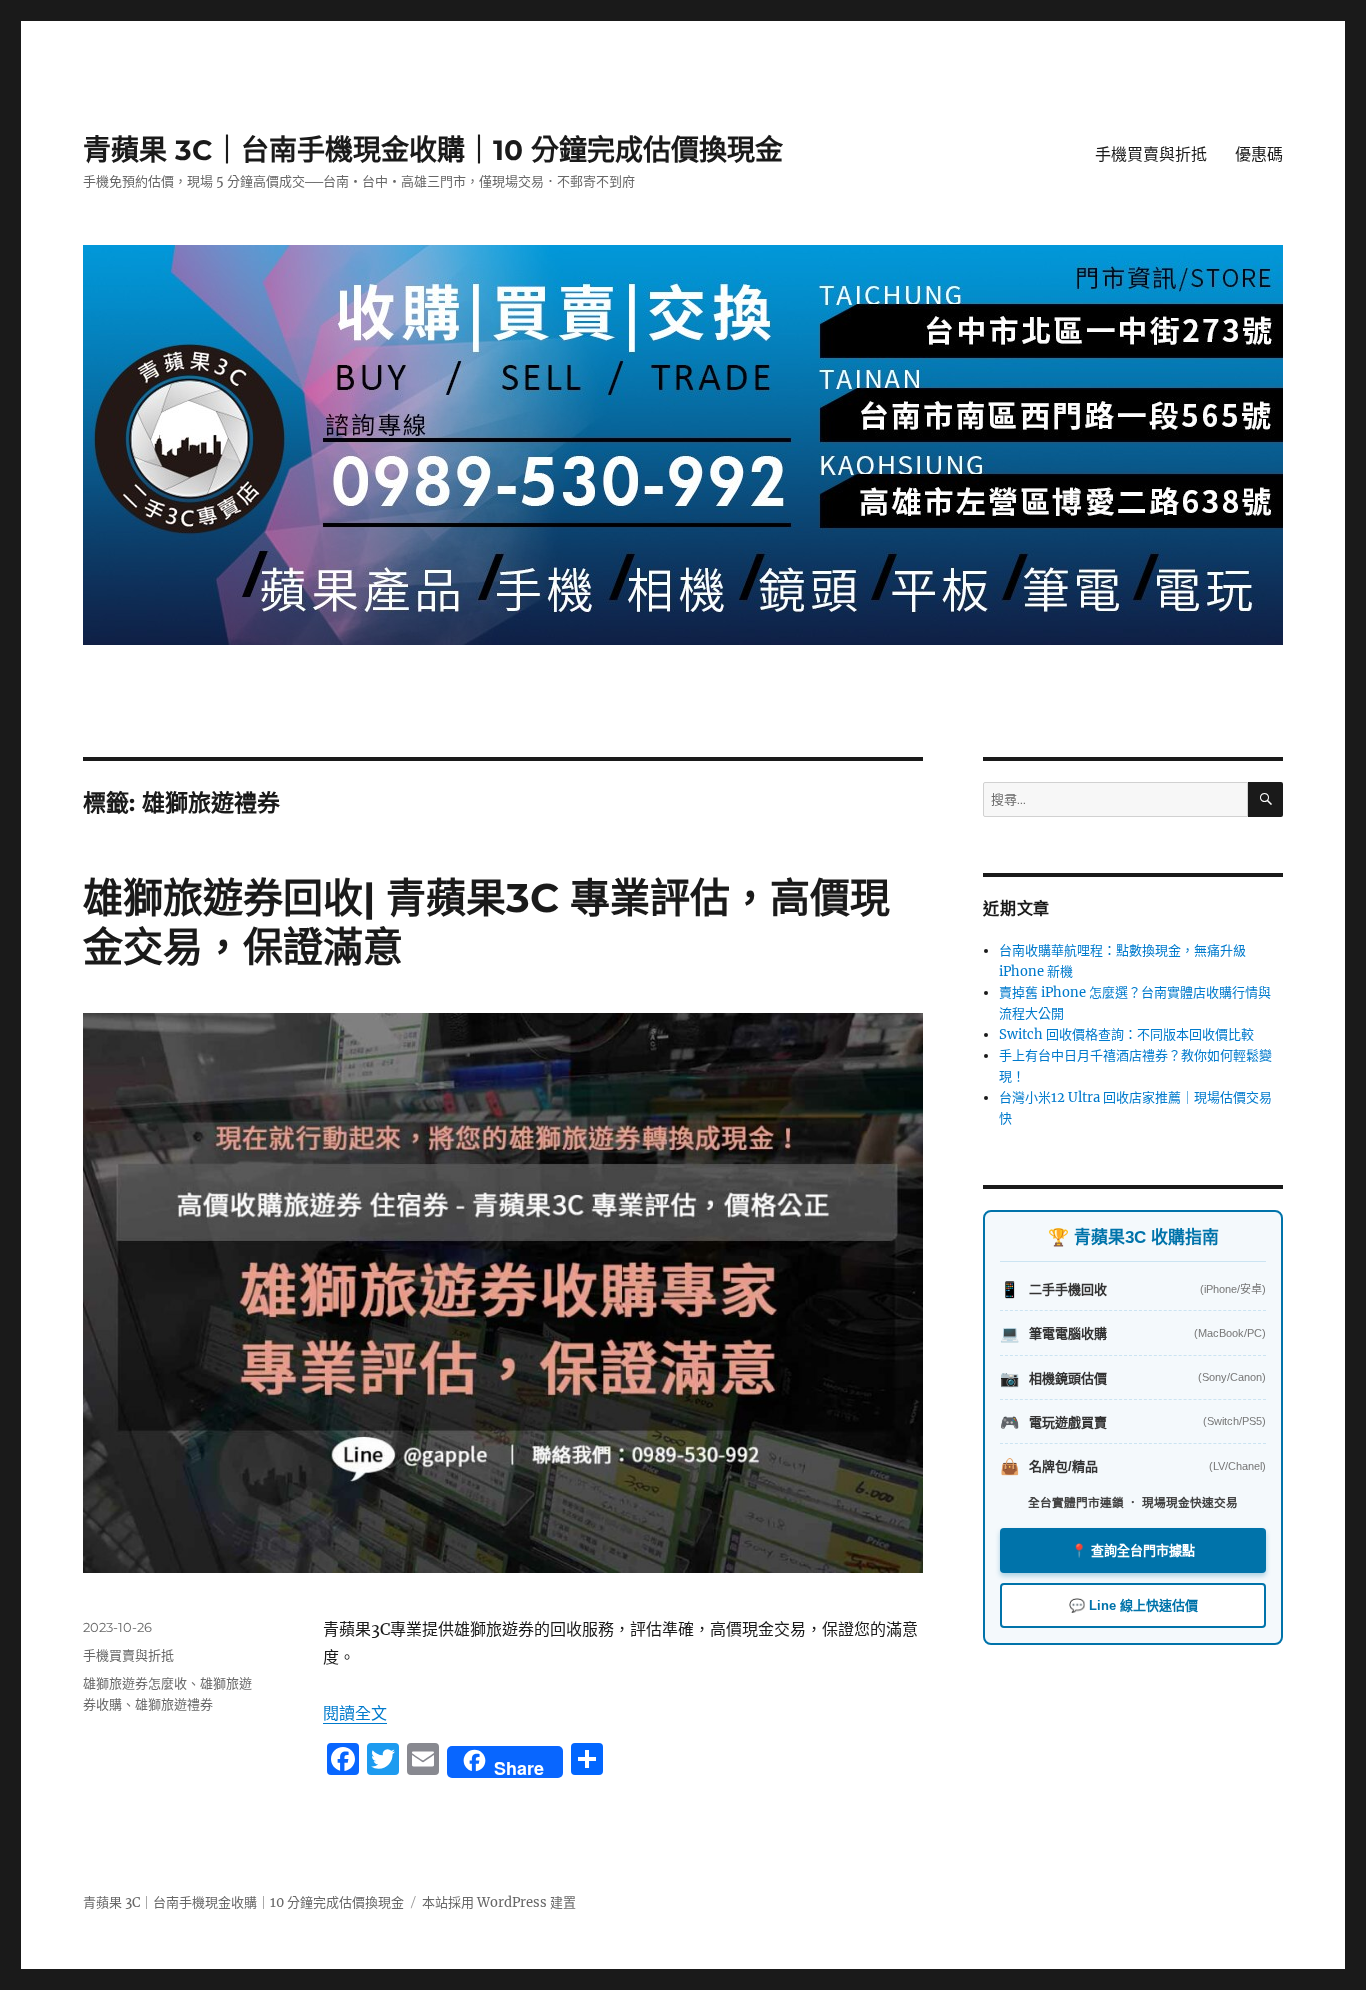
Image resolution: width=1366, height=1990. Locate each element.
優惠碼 (1259, 154)
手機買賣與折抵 (1151, 154)
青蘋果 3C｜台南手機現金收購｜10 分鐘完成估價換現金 (433, 150)
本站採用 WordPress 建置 (499, 1902)
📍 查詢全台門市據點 (1133, 1550)
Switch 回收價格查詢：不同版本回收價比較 (1126, 1034)
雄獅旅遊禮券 (174, 1704)
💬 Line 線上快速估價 (1133, 1605)
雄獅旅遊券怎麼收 (135, 1683)
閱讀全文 (355, 1713)
